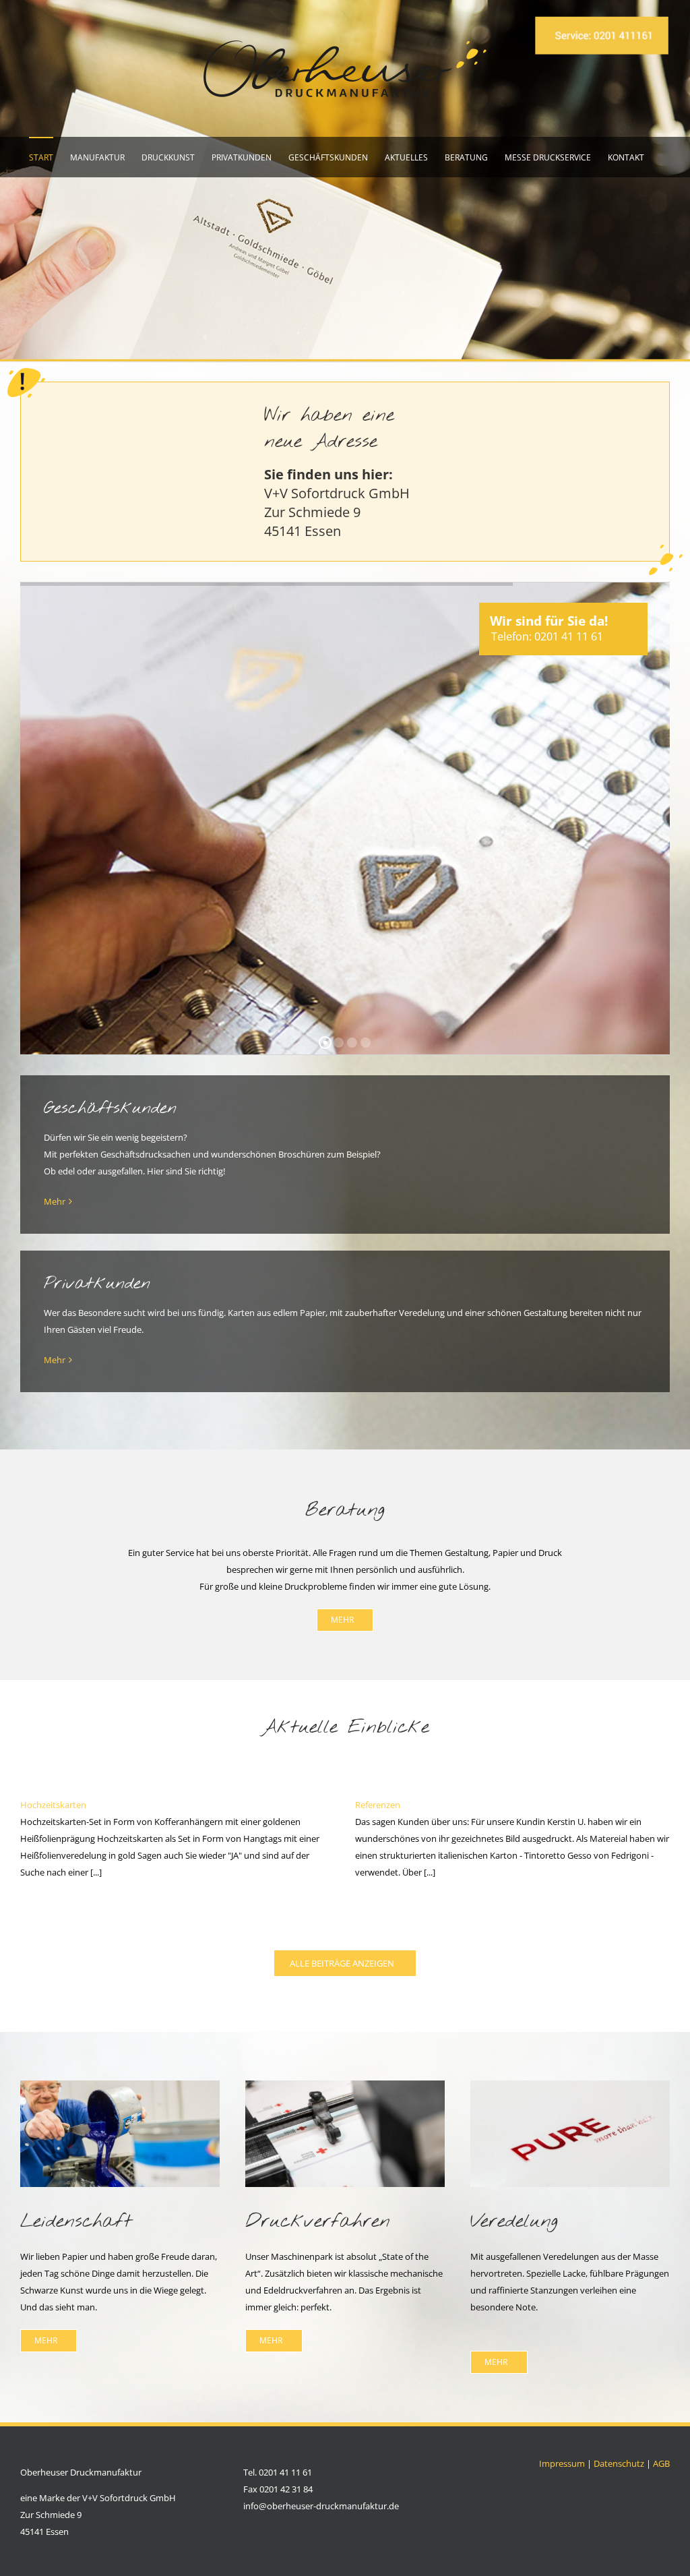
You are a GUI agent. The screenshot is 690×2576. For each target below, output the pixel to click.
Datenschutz (619, 2463)
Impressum (562, 2463)
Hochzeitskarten (53, 1805)
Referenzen (378, 1805)
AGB (661, 2463)
